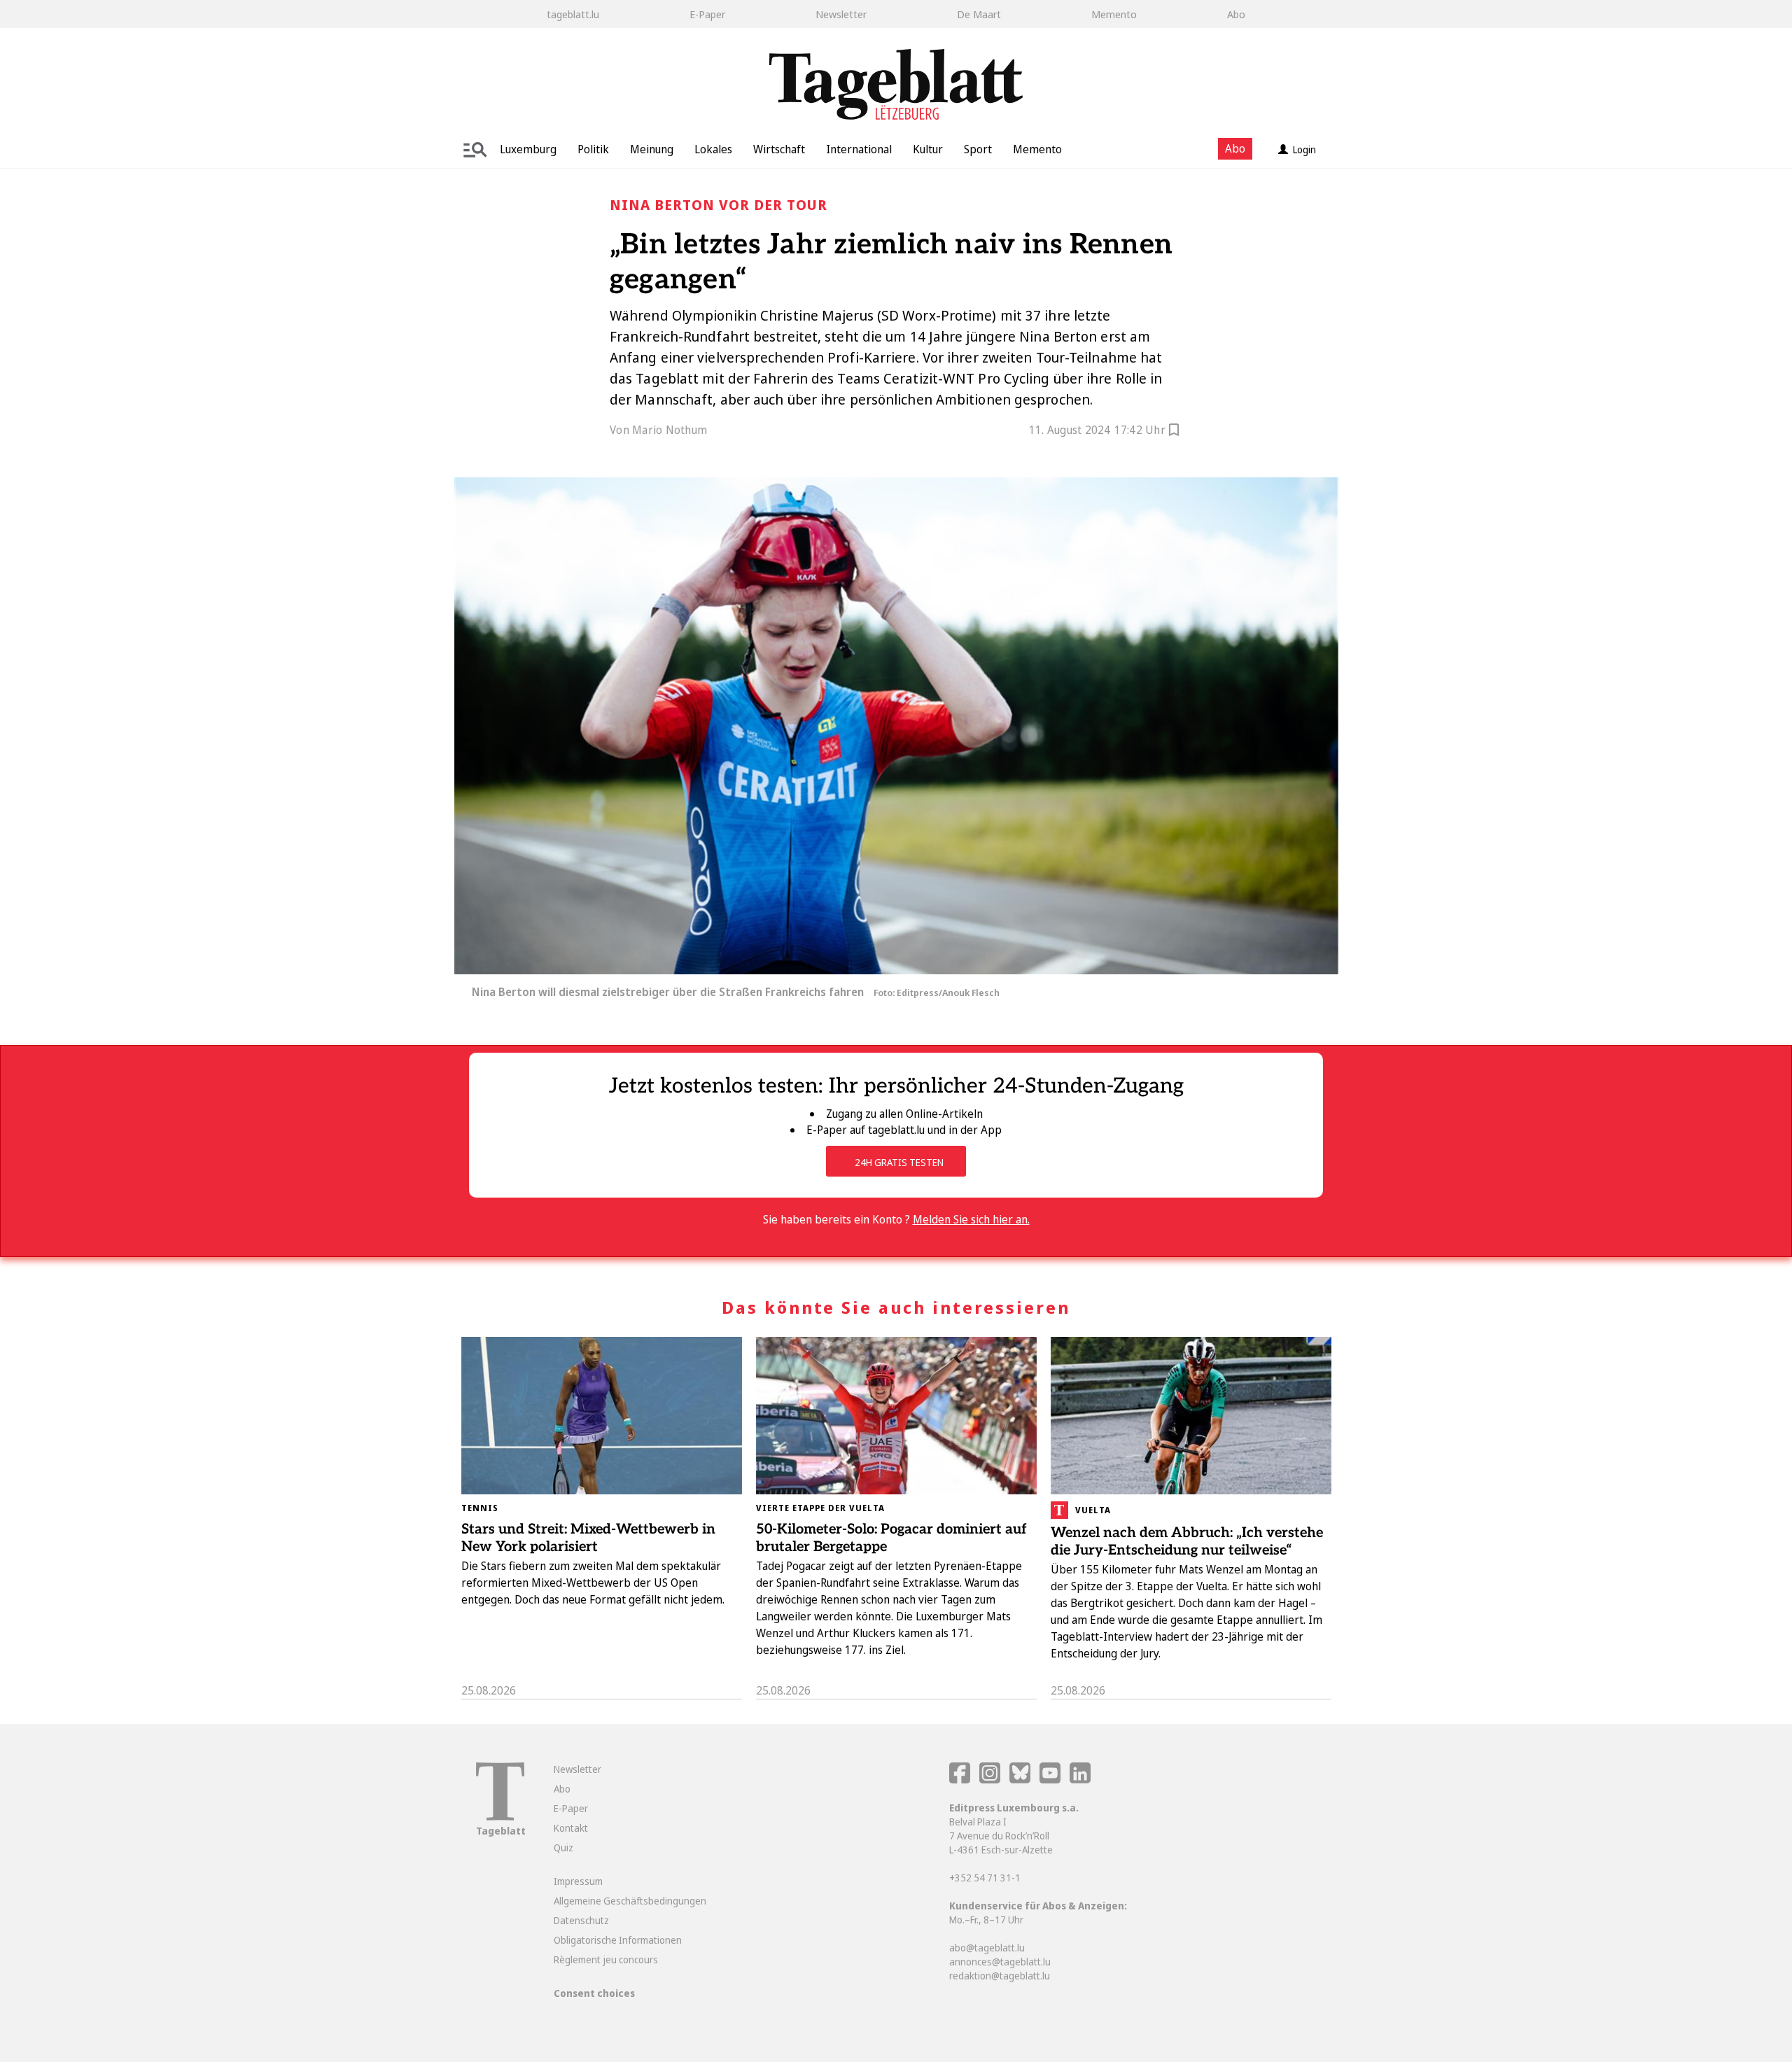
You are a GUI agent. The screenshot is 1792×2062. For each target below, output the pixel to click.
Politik (593, 149)
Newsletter (841, 14)
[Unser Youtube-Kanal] (1051, 1780)
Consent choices (594, 1993)
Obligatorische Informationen (618, 1940)
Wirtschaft (779, 149)
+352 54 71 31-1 (985, 1878)
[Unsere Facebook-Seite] (960, 1780)
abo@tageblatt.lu (987, 1948)
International (859, 149)
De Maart (979, 14)
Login (1304, 149)
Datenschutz (581, 1920)
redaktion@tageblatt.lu (1000, 1976)
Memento (1114, 14)
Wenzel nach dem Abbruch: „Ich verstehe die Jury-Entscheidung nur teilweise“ (1187, 1542)
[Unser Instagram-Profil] (990, 1780)
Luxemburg (528, 149)
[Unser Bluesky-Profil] (1021, 1780)
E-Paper (707, 14)
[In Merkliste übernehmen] (1174, 432)
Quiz (563, 1847)
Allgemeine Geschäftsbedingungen (630, 1901)
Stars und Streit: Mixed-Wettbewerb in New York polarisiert (588, 1538)
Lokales (713, 149)
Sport (978, 149)
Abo (1236, 14)
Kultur (928, 149)
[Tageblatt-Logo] (500, 1817)
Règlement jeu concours (606, 1959)
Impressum (578, 1881)
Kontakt (571, 1828)
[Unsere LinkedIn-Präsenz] (1080, 1780)
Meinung (652, 149)
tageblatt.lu (573, 14)
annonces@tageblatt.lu (1000, 1962)
